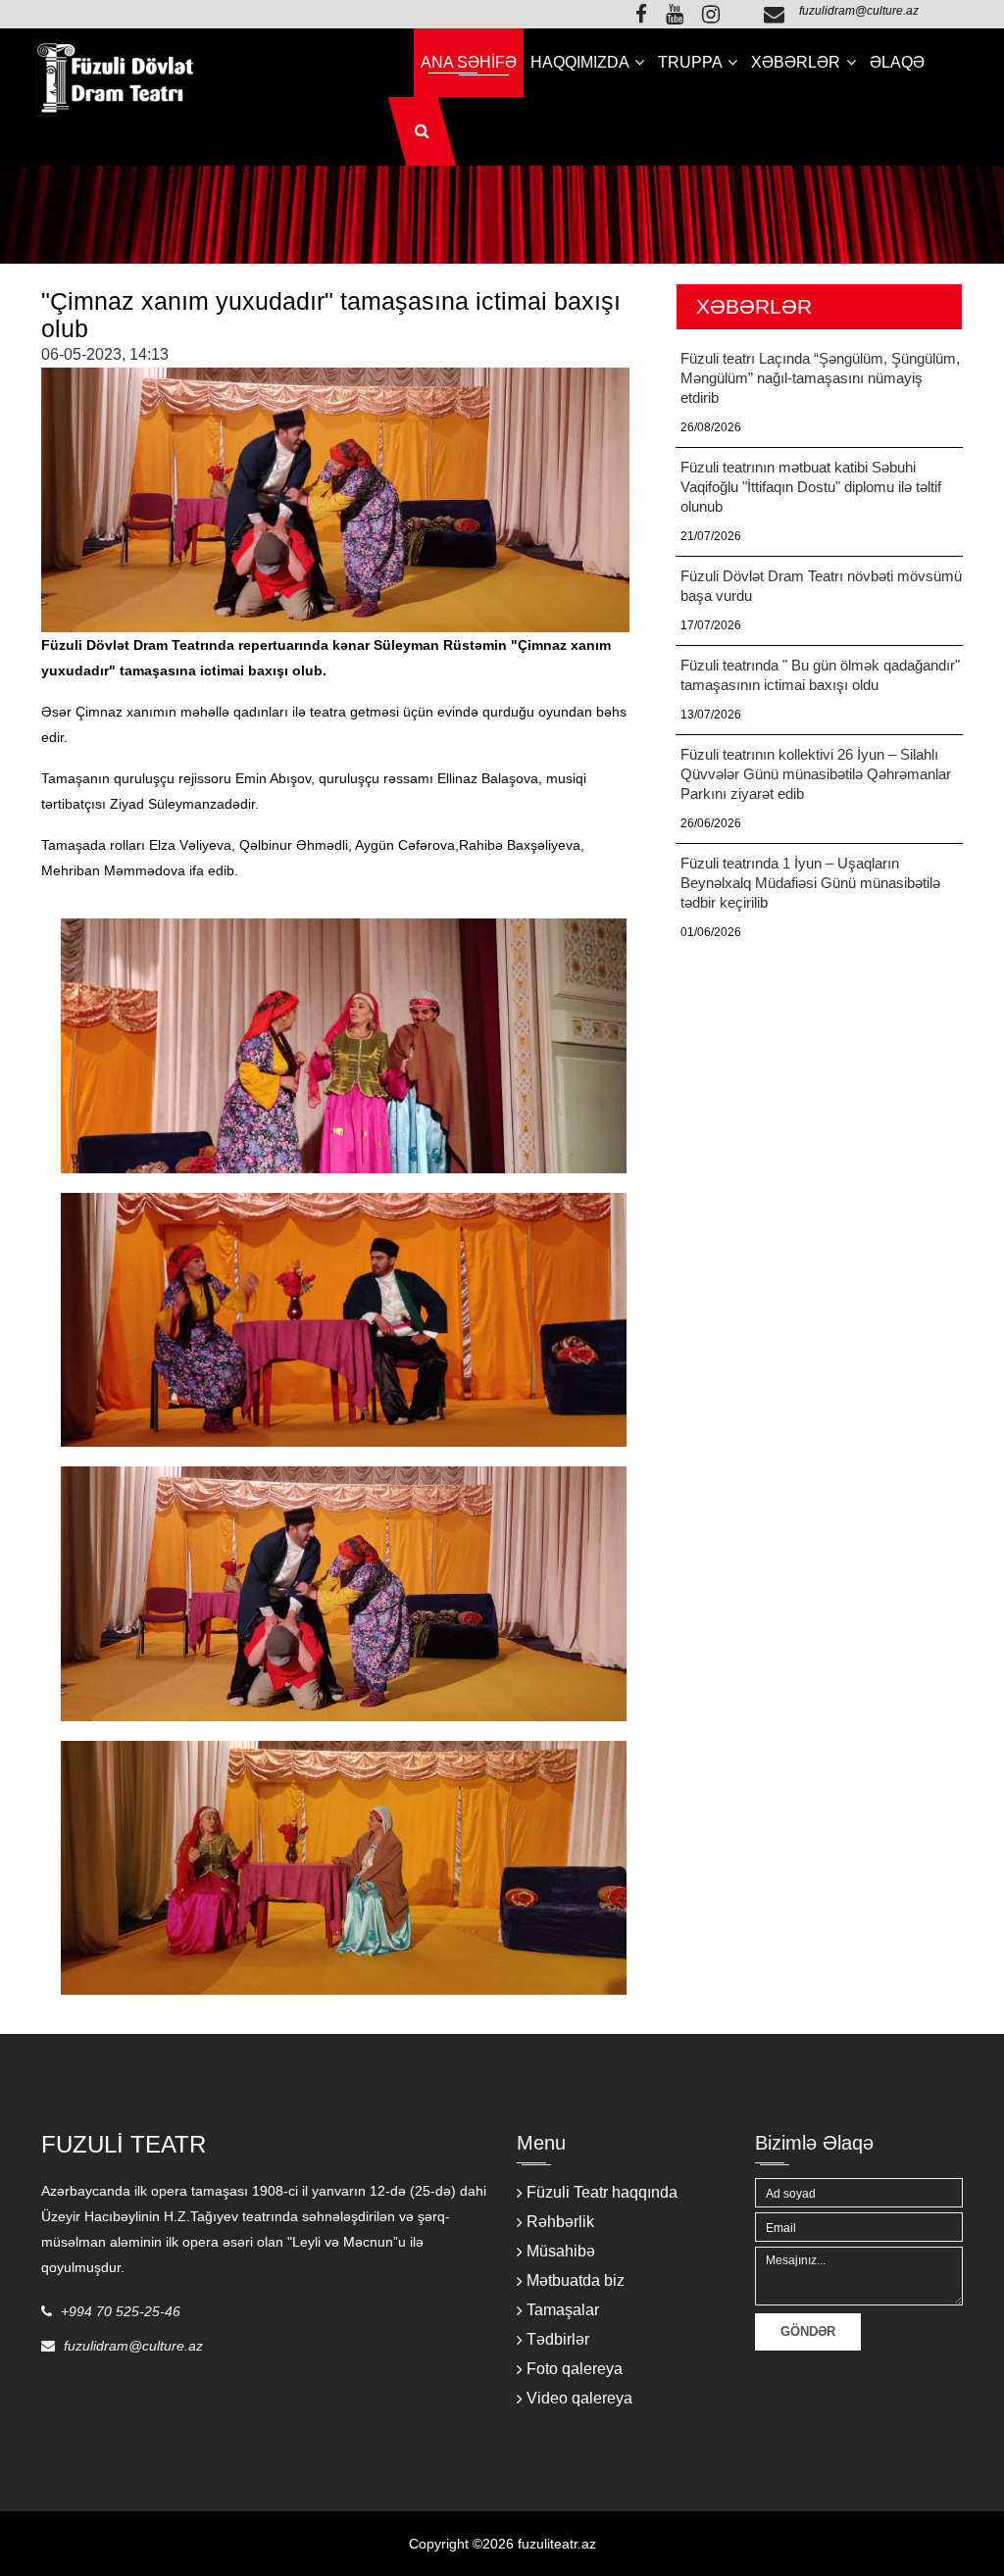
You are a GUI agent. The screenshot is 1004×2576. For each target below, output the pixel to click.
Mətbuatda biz (576, 2280)
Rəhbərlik (560, 2222)
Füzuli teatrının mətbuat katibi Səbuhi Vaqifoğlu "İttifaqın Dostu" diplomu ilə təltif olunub (811, 487)
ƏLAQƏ (897, 62)
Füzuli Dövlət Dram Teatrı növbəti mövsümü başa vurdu (821, 586)
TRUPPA (692, 62)
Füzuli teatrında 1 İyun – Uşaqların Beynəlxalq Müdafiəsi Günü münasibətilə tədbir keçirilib (810, 883)
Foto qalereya (575, 2369)
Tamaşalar (563, 2310)
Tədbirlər (558, 2339)
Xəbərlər (798, 62)
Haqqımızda (581, 62)
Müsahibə (561, 2251)
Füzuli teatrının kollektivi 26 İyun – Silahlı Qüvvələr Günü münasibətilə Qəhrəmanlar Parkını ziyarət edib (816, 774)
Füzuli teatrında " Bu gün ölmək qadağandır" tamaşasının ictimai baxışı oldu (820, 675)
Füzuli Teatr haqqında (602, 2192)
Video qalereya (579, 2398)
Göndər (808, 2331)
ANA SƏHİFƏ (469, 62)
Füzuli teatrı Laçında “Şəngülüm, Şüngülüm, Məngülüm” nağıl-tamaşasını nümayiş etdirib (820, 378)
